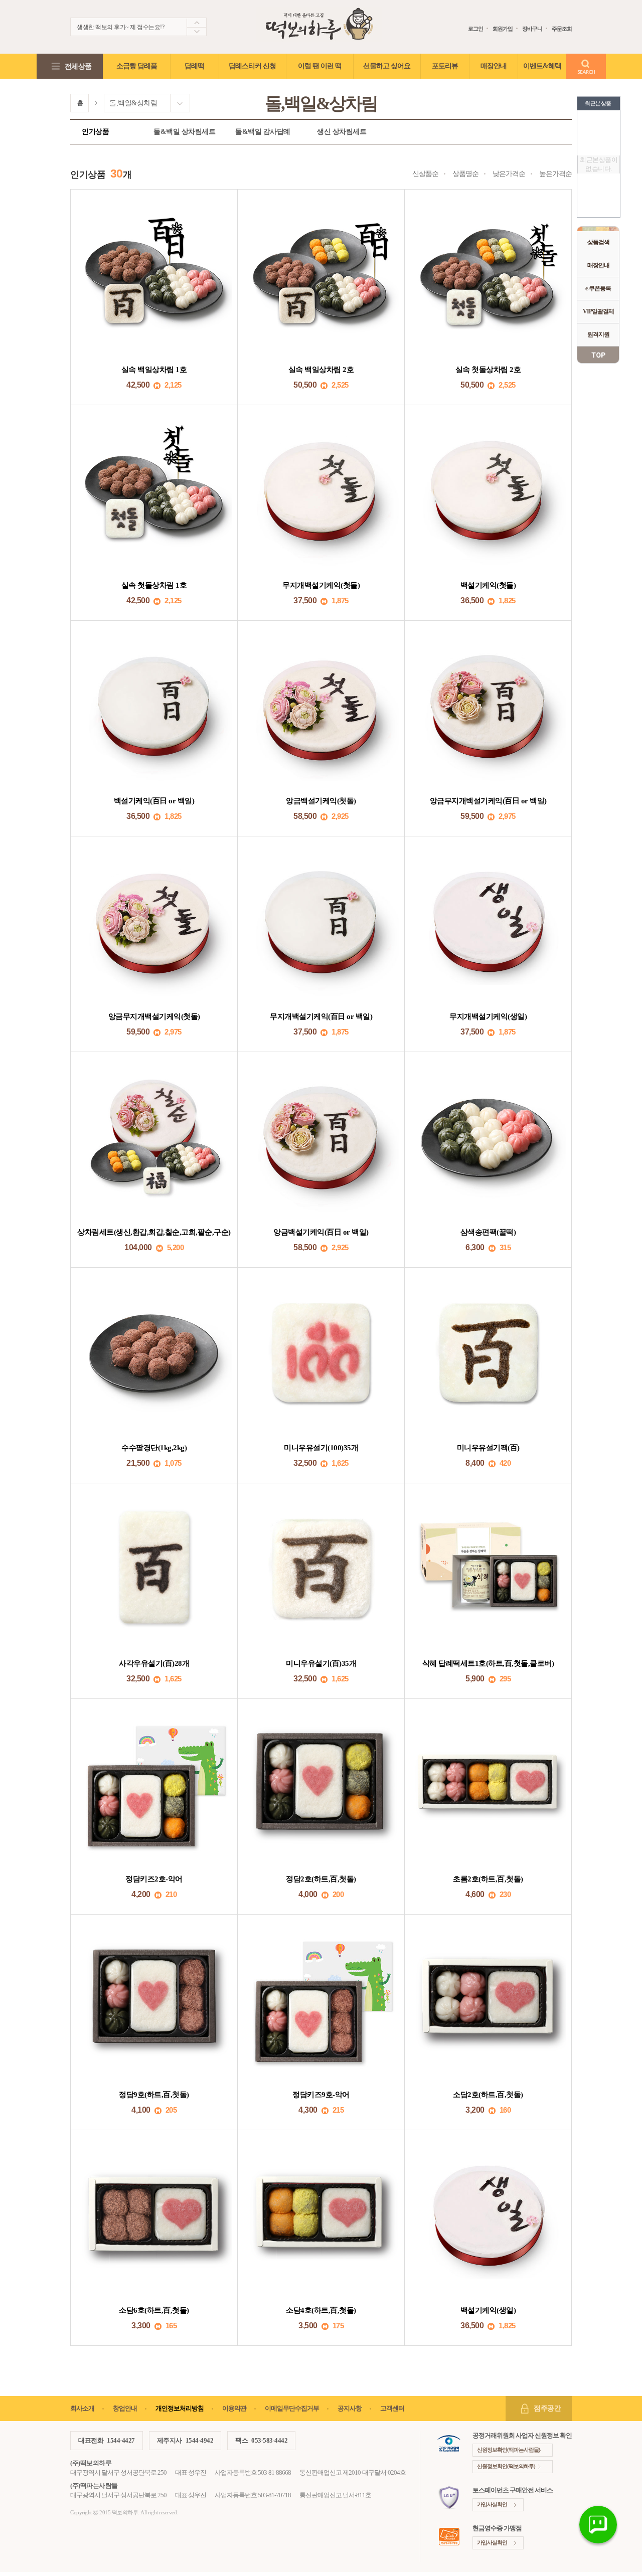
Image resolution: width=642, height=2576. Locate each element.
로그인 (475, 29)
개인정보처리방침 (180, 2408)
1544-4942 (200, 2440)
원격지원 (598, 334)
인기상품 (95, 132)
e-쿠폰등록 (598, 288)
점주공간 (547, 2408)
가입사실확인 (492, 2504)
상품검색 (598, 242)
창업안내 (125, 2408)
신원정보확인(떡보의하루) (506, 2466)
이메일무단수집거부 (292, 2408)
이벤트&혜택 (542, 66)
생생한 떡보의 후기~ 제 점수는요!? (120, 27)
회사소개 (82, 2408)
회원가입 (503, 29)
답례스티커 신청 (252, 66)
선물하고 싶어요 (387, 66)
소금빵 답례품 (137, 66)
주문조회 (562, 29)
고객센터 (392, 2408)
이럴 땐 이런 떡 (320, 66)
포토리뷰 (445, 66)
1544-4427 (121, 2440)
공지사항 (350, 2408)
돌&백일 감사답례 (263, 132)
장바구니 (532, 29)
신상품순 (425, 174)
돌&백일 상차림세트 (184, 132)
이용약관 (234, 2408)
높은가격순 (555, 174)
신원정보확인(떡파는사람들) (509, 2450)
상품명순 (465, 174)
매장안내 (598, 265)
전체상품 (78, 66)
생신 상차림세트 (342, 132)
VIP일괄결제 (598, 311)
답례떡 (194, 66)
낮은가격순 (509, 174)
